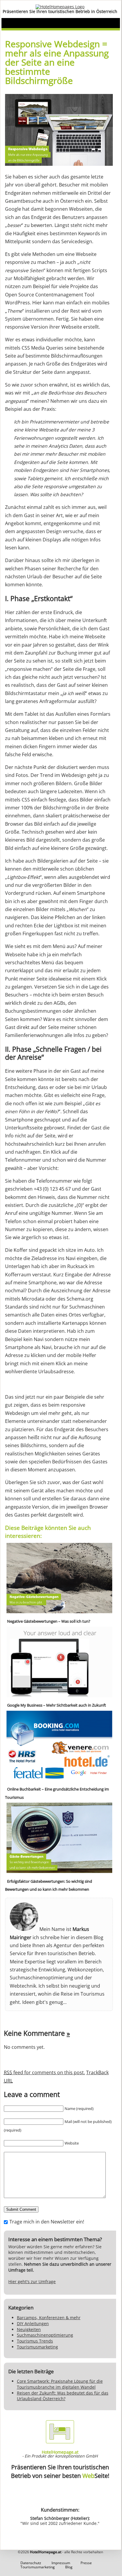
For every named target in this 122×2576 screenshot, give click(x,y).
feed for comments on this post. (44, 2072)
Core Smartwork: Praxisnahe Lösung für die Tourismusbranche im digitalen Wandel (60, 2384)
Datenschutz (31, 2563)
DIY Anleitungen (33, 2323)
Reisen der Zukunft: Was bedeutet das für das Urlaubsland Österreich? (63, 2396)
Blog (69, 2567)
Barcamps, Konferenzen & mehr (49, 2318)
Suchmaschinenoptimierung (45, 2335)
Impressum (61, 2563)
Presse (86, 2563)
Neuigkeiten (29, 2329)
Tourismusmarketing (37, 2347)
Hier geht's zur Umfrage (32, 2282)
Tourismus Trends (35, 2341)
